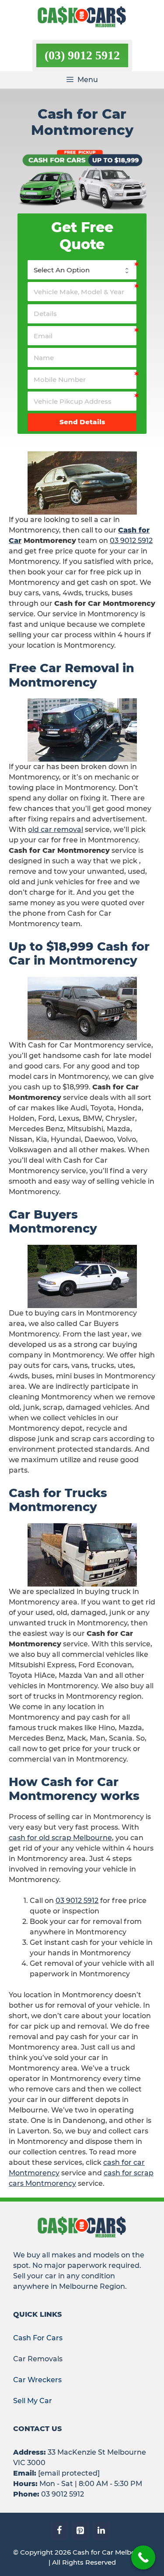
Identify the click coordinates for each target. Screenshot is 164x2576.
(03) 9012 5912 (82, 55)
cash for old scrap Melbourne (60, 1838)
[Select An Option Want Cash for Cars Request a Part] (82, 270)
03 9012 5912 (131, 541)
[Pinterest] (80, 2531)
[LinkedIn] (101, 2531)
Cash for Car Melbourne (112, 2552)
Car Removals (38, 2359)
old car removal (56, 829)
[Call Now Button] (143, 2557)
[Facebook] (59, 2531)
